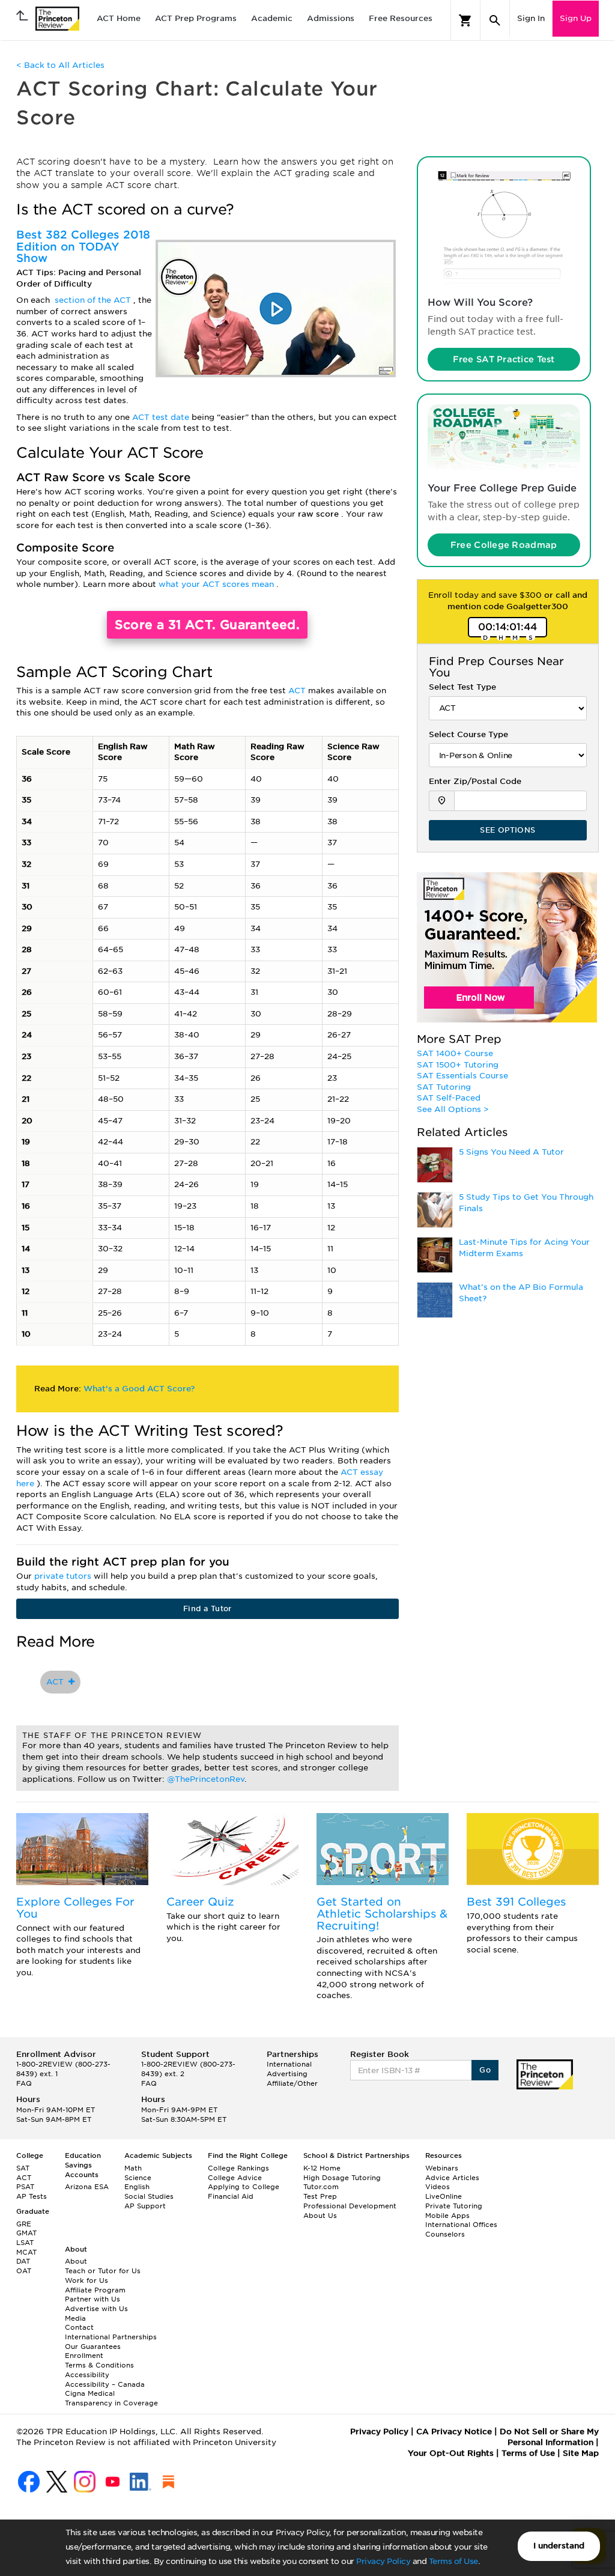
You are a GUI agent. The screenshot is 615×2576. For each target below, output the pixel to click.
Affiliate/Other (292, 2083)
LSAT (25, 2243)
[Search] (495, 20)
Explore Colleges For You (75, 1908)
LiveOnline (444, 2196)
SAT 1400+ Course (455, 1053)
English (137, 2187)
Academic (272, 18)
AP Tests (32, 2196)
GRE (24, 2224)
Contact (79, 2327)
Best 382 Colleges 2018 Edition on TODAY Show (83, 247)
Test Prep (320, 2196)
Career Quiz (200, 1902)
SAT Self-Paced (449, 1098)
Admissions (331, 18)
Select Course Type (468, 734)
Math (133, 2168)
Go (485, 2070)
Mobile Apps (447, 2216)
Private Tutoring (454, 2206)
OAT (24, 2271)
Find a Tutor (208, 1608)
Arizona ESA (87, 2187)
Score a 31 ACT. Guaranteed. (207, 625)
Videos (438, 2187)
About (76, 2261)
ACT (298, 691)
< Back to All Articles (60, 65)
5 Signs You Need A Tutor (511, 1152)
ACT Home (119, 18)
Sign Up (576, 18)
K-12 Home (322, 2168)
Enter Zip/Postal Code (475, 781)
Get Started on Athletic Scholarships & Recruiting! (382, 1914)
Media (75, 2318)
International (289, 2064)
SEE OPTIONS (507, 830)
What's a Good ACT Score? (139, 1389)
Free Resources (401, 18)
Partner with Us (92, 2299)
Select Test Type (462, 687)
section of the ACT (94, 300)
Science (138, 2178)
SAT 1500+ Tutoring (458, 1065)
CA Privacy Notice (454, 2432)
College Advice (235, 2178)
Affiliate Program (95, 2290)
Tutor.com (321, 2187)
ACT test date (162, 417)
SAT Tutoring (444, 1087)
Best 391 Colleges (516, 1902)
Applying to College (244, 2187)
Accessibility (87, 2375)
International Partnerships (111, 2337)
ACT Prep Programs (196, 18)
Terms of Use (453, 2561)
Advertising (287, 2074)
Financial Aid (231, 2196)
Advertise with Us (96, 2309)
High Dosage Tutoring (342, 2178)
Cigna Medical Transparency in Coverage (111, 2398)
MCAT (26, 2252)
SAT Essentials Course (462, 1076)
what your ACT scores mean (217, 584)
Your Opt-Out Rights (451, 2453)
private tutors (64, 1576)
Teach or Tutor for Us (103, 2271)
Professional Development (350, 2206)
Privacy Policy (383, 2561)
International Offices (461, 2225)
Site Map (581, 2453)
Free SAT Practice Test (504, 359)
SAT (23, 2168)
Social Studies (149, 2196)
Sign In (531, 18)
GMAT (26, 2233)
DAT (23, 2261)
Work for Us (86, 2280)
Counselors (445, 2234)
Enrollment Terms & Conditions (99, 2360)
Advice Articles (452, 2178)
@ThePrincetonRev (206, 1779)
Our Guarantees (93, 2347)
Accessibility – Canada (105, 2384)
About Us (320, 2216)
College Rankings (238, 2168)
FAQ (24, 2083)
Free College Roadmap (504, 545)
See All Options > (453, 1109)
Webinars (442, 2168)
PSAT (25, 2187)
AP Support (145, 2206)
